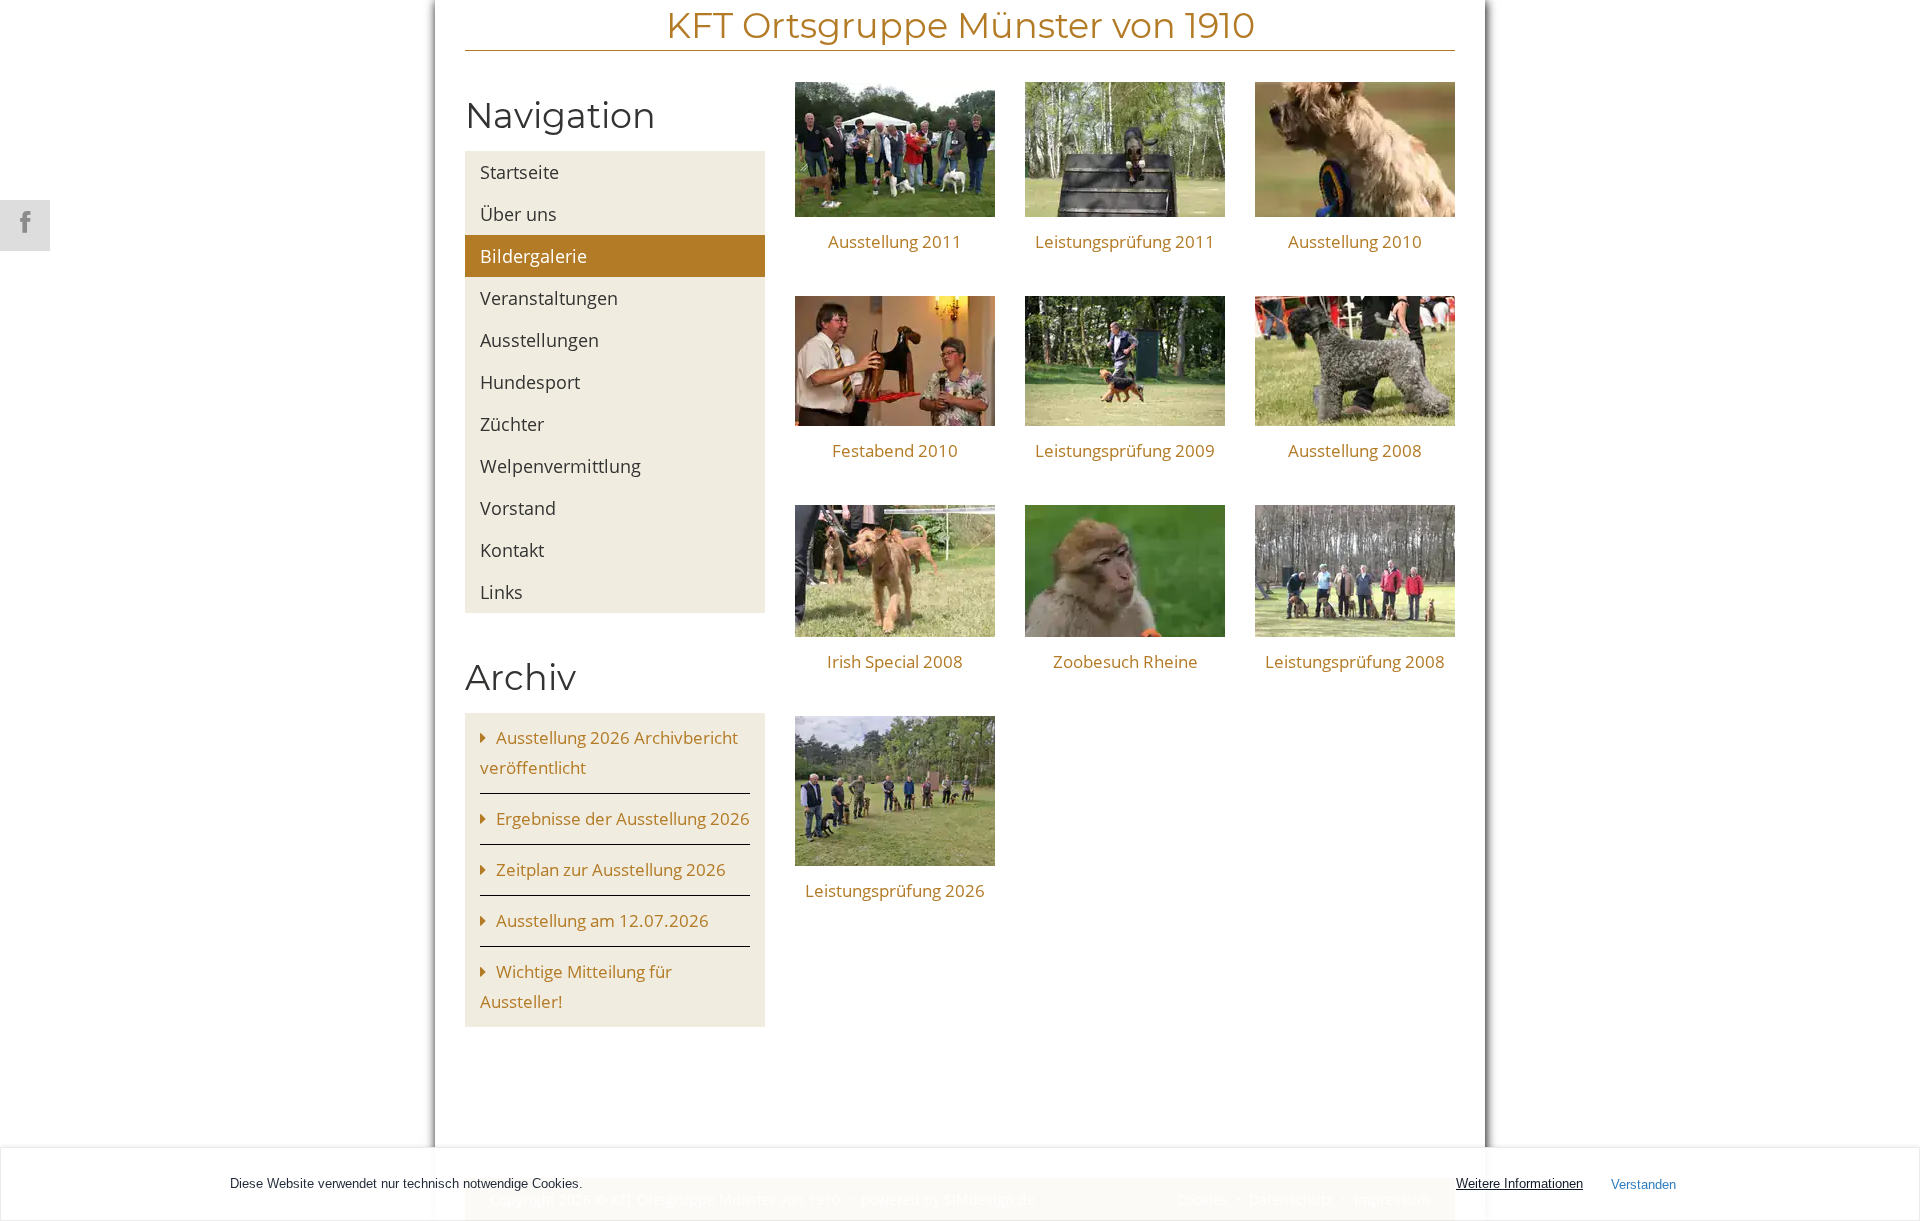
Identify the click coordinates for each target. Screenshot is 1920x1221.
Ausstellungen (539, 340)
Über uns (518, 214)
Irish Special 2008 (895, 661)
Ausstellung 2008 (1355, 450)
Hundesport (530, 382)
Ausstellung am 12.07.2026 (602, 920)
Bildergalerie (533, 256)
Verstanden (1643, 1184)
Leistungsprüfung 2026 (895, 890)
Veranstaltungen (549, 298)
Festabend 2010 (895, 450)
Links (501, 592)
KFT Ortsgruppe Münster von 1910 (960, 25)
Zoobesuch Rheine (1125, 661)
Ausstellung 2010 (1355, 241)
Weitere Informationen (1519, 1183)
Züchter (512, 424)
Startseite (519, 172)
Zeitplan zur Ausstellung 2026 (611, 869)
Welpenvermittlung (560, 466)
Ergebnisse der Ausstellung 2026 (623, 818)
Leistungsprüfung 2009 (1125, 450)
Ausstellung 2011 (895, 241)
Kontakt (512, 550)
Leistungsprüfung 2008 (1355, 661)
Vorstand (518, 508)
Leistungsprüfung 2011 (1125, 241)
